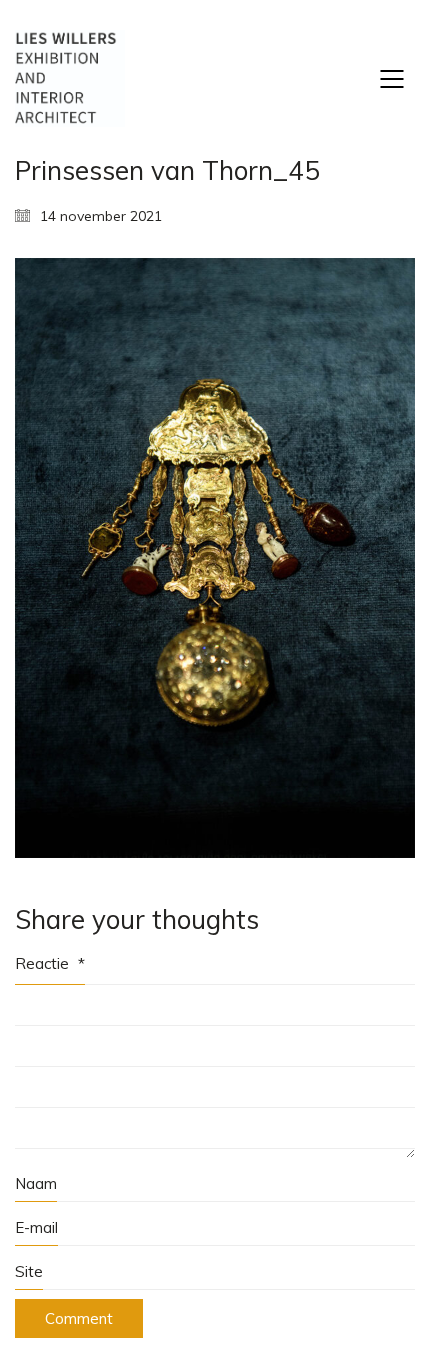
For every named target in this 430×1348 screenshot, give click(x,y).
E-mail (36, 1227)
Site (29, 1271)
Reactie (50, 963)
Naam (36, 1183)
